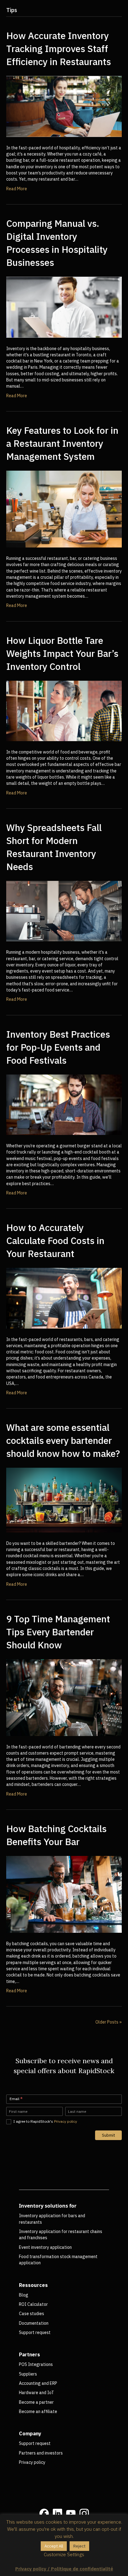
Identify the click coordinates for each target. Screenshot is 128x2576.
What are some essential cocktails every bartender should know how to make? (63, 1440)
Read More (17, 189)
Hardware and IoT (37, 2393)
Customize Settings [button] (64, 2554)
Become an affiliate (38, 2411)
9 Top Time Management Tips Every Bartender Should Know (58, 1632)
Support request (35, 2332)
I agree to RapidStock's (45, 2121)
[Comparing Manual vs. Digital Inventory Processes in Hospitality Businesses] (64, 307)
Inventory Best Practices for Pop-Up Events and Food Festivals (58, 1047)
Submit (108, 2135)
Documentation (34, 2323)
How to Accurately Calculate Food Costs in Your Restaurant (55, 1240)
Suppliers (28, 2374)
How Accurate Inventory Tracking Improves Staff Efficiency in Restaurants (59, 48)
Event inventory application (45, 2247)
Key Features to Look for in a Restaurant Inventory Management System (62, 443)
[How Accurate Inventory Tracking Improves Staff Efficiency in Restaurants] (64, 106)
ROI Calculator (33, 2304)
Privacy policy (66, 2121)
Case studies (32, 2314)
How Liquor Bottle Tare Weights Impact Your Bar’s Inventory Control (62, 653)
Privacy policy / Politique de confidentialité (64, 2569)
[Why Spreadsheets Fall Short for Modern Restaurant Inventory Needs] (64, 911)
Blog (24, 2295)
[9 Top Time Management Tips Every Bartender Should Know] (64, 1697)
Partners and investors (41, 2453)
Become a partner (36, 2402)
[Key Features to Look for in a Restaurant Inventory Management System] (64, 509)
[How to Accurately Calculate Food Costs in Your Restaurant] (64, 1298)
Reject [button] (79, 2546)
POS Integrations (36, 2364)
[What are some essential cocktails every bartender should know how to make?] (64, 1500)
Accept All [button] (54, 2546)
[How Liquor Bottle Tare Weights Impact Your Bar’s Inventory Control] (64, 710)
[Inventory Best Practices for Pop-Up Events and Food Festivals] (64, 1104)
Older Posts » (109, 2022)
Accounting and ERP (38, 2383)
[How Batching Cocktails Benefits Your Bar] (64, 1894)
